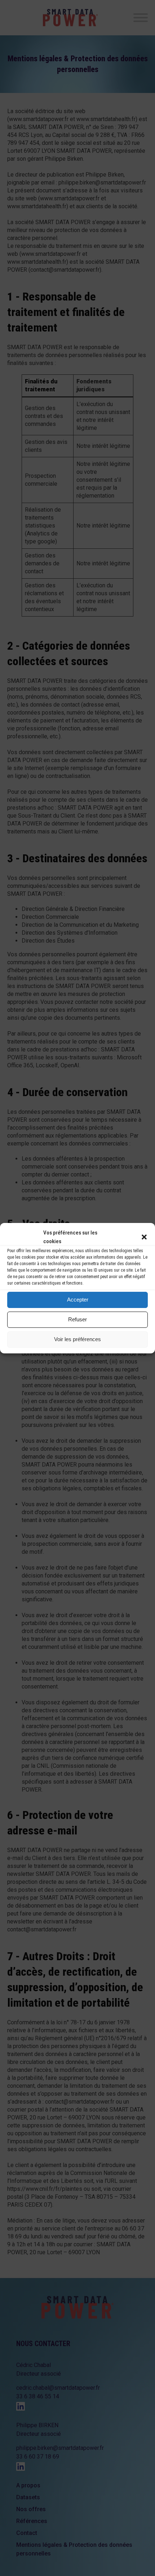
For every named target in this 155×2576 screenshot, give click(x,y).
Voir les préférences (77, 1339)
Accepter (78, 1300)
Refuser (77, 1319)
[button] (144, 1237)
